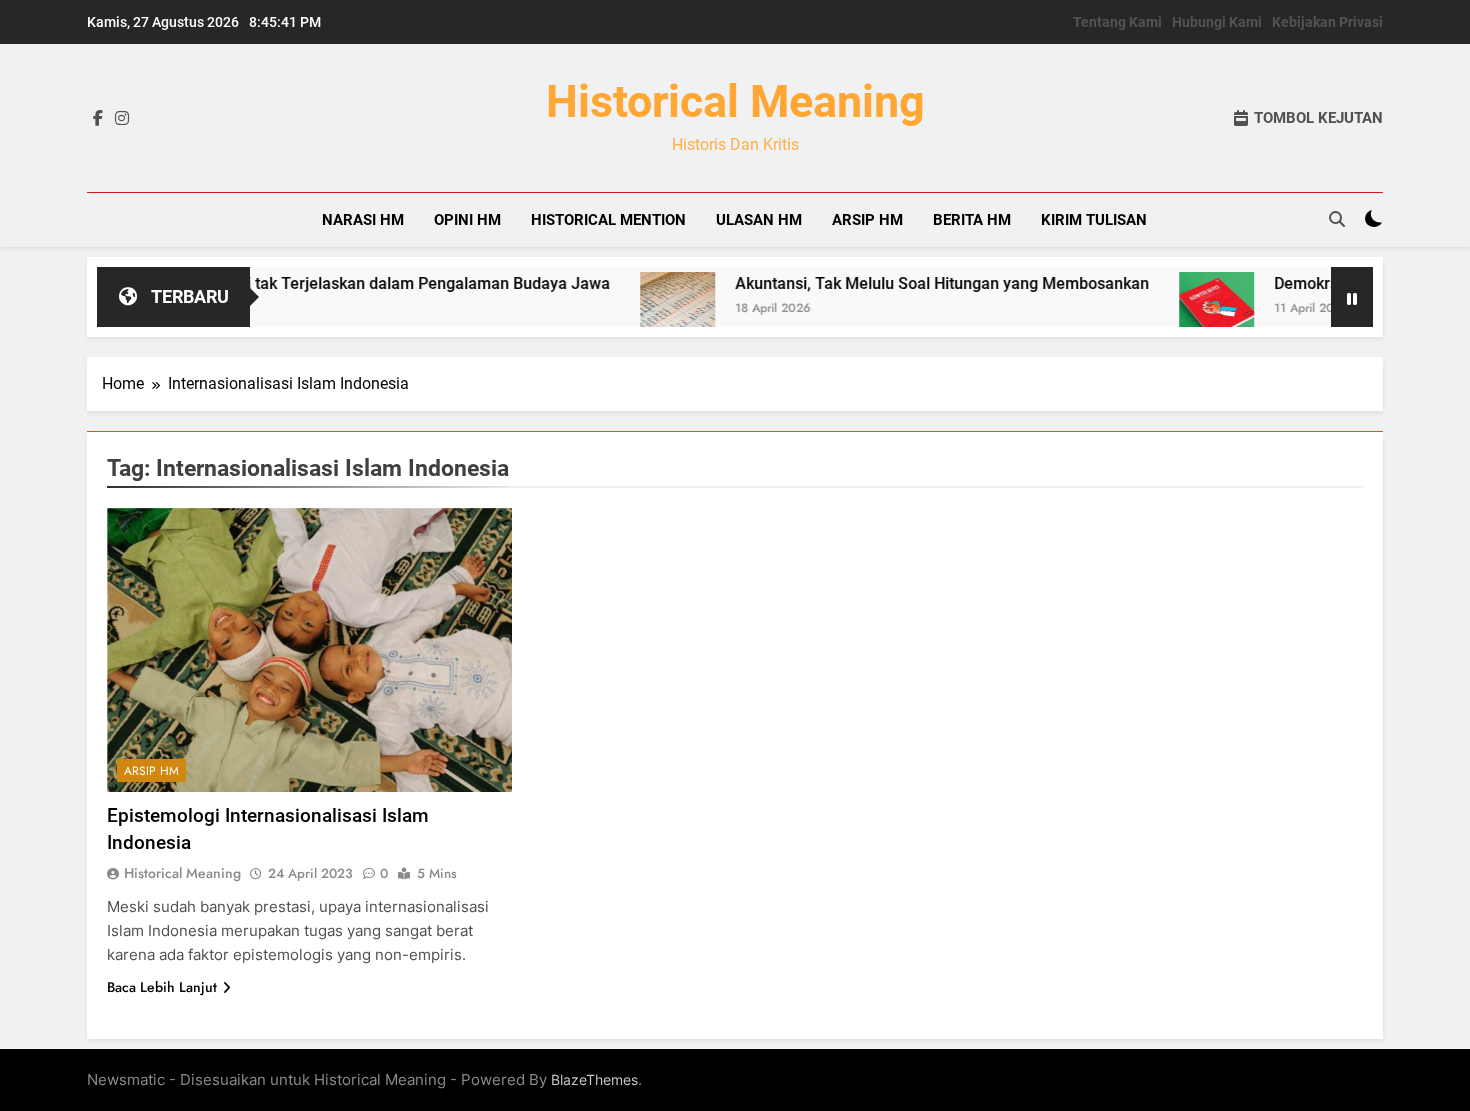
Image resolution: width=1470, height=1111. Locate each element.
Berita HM (972, 220)
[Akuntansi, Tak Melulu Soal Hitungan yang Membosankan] (644, 309)
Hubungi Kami (1217, 22)
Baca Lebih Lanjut (162, 987)
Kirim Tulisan (1094, 220)
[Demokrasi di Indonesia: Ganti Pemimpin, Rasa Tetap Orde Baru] (1183, 309)
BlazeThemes (594, 1079)
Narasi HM (363, 220)
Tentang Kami (1117, 22)
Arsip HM (867, 220)
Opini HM (467, 220)
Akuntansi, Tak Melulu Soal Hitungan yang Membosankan (909, 283)
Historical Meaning (735, 101)
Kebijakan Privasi (1327, 22)
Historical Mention (608, 220)
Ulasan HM (759, 220)
